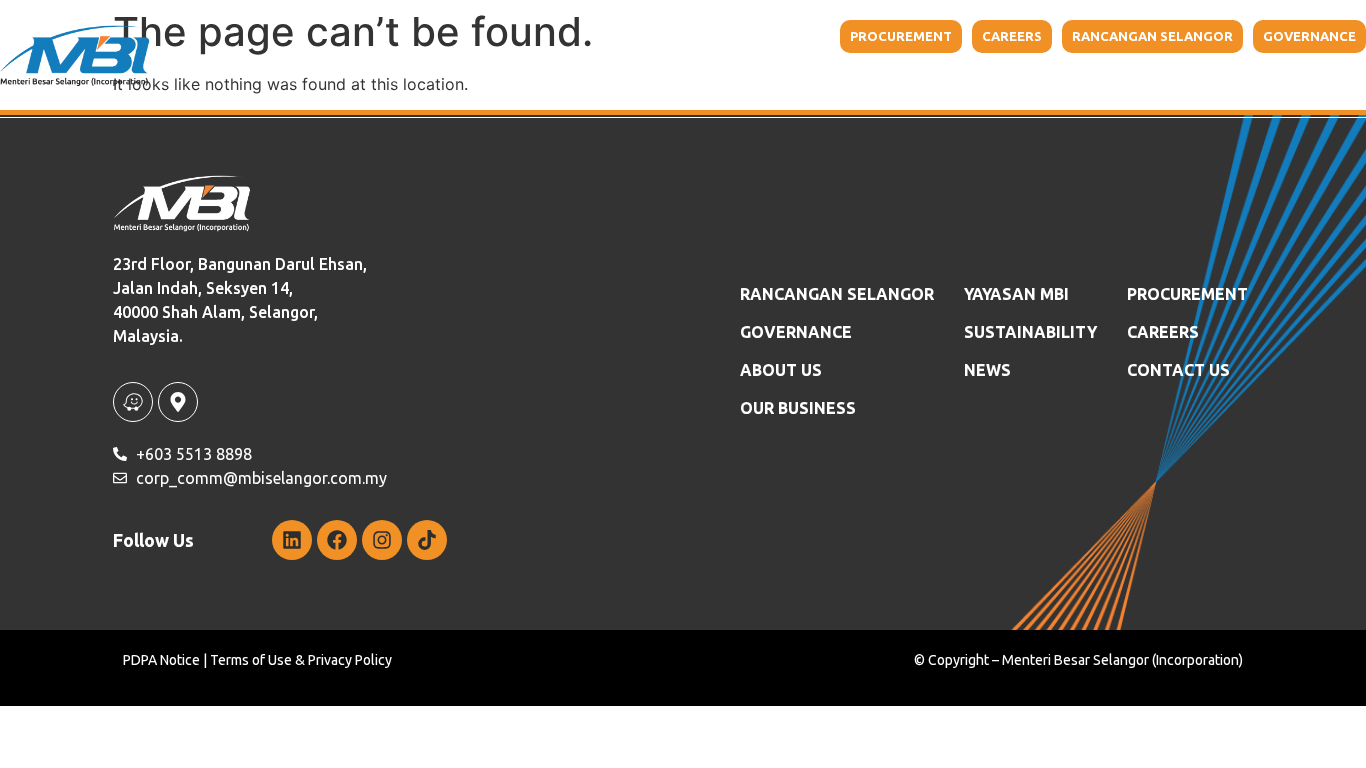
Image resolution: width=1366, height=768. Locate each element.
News (987, 370)
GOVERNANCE (796, 332)
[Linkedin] (292, 540)
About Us (635, 80)
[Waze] (133, 402)
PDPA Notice (161, 660)
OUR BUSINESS (798, 408)
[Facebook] (337, 540)
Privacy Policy (350, 660)
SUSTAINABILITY (1030, 332)
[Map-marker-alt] (178, 402)
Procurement (1187, 294)
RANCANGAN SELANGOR (837, 294)
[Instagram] (382, 540)
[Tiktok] (427, 540)
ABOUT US (781, 370)
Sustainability (1053, 80)
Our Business (774, 80)
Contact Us (1276, 80)
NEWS (1182, 80)
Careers (1163, 332)
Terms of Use (251, 660)
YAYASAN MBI (922, 80)
